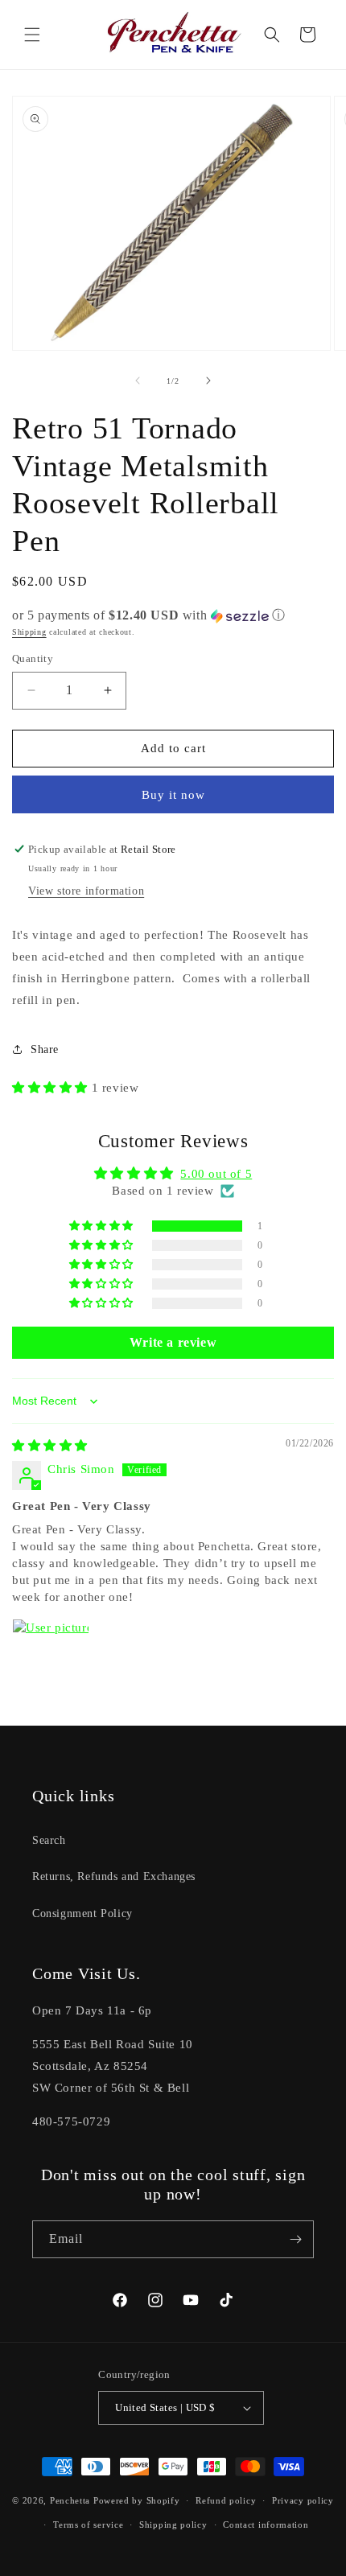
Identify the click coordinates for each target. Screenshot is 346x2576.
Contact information (266, 2525)
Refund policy (226, 2500)
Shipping (29, 632)
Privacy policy (303, 2500)
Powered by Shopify (137, 2500)
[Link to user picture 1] (51, 1657)
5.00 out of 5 (216, 1174)
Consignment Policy (82, 1913)
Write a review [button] (173, 1342)
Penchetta (72, 2500)
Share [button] (45, 1049)
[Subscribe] (295, 2239)
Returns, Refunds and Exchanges (114, 1876)
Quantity (33, 658)
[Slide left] (138, 381)
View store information (86, 891)
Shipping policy (173, 2525)
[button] (32, 35)
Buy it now (173, 795)
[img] (50, 1446)
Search (49, 1840)
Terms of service (88, 2525)
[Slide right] (208, 381)
